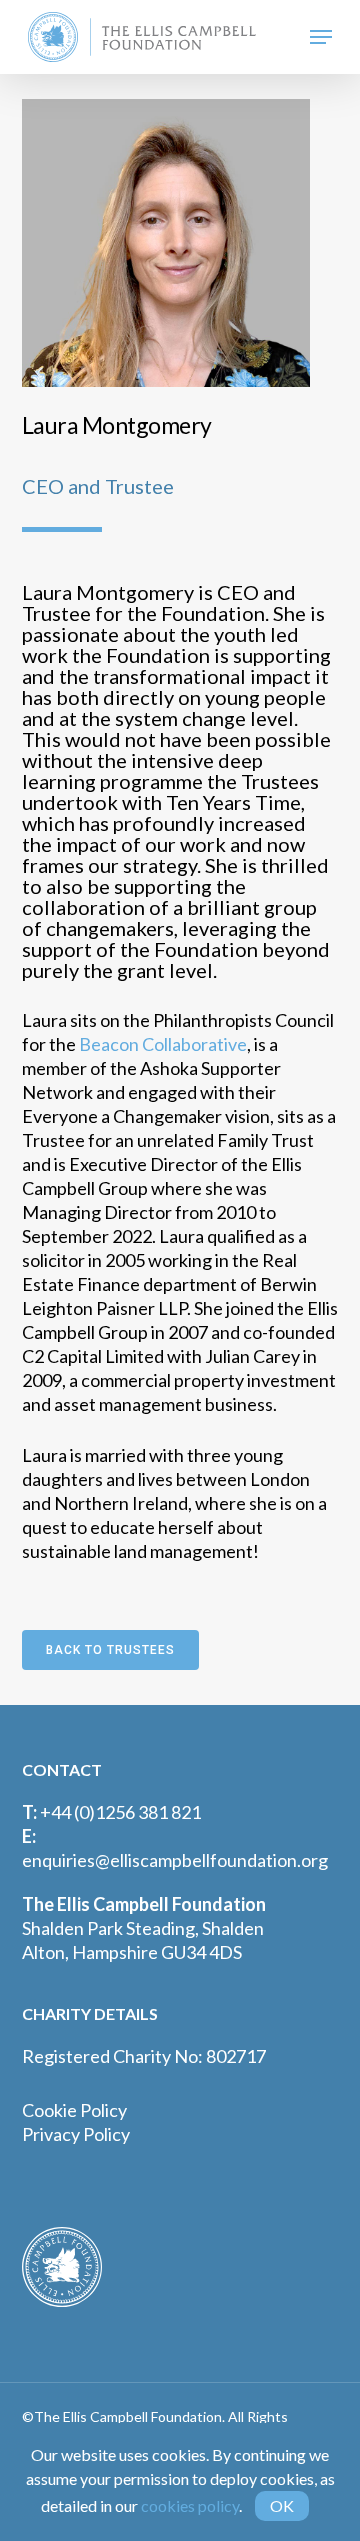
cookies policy (190, 2505)
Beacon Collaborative (163, 1044)
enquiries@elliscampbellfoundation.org (175, 1860)
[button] (321, 37)
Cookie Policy (74, 2110)
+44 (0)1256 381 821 (120, 1812)
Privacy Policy (76, 2134)
